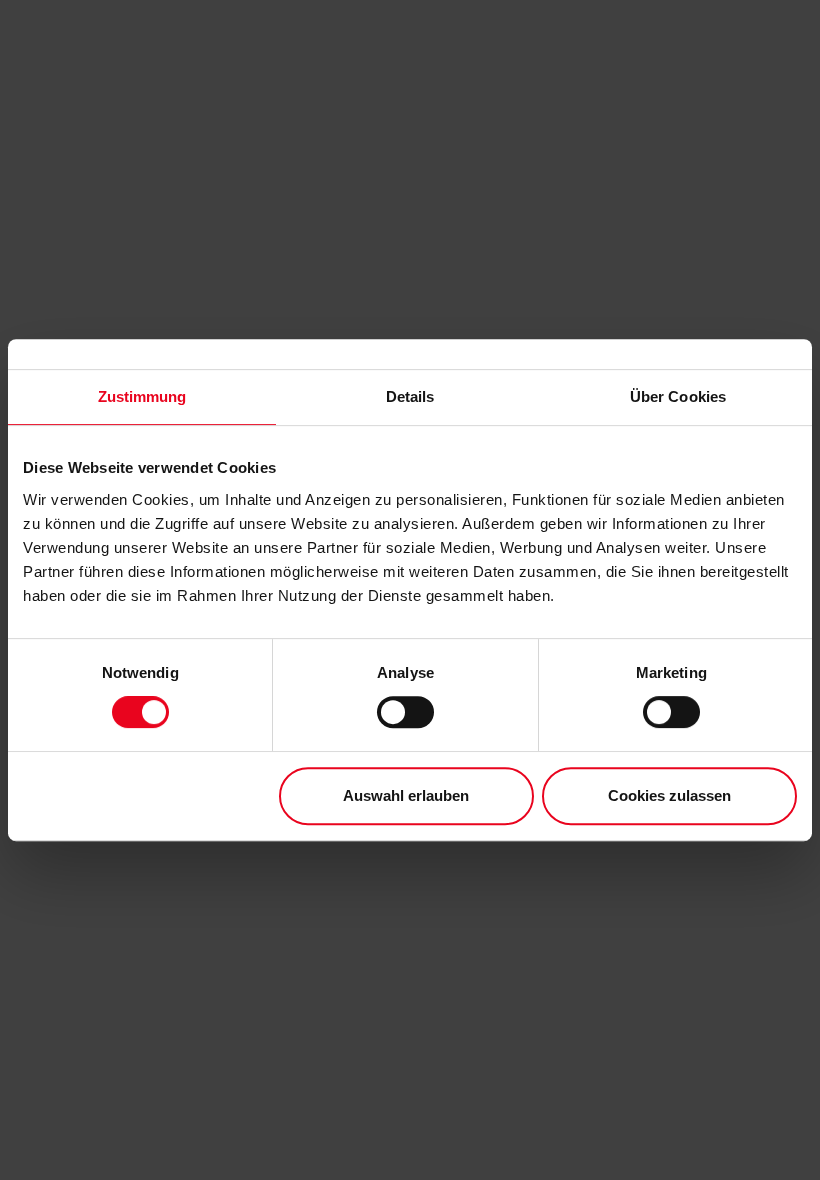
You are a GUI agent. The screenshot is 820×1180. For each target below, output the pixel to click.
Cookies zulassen (669, 795)
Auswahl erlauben (406, 795)
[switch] (405, 712)
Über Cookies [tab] (678, 396)
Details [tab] (410, 396)
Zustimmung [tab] (142, 396)
